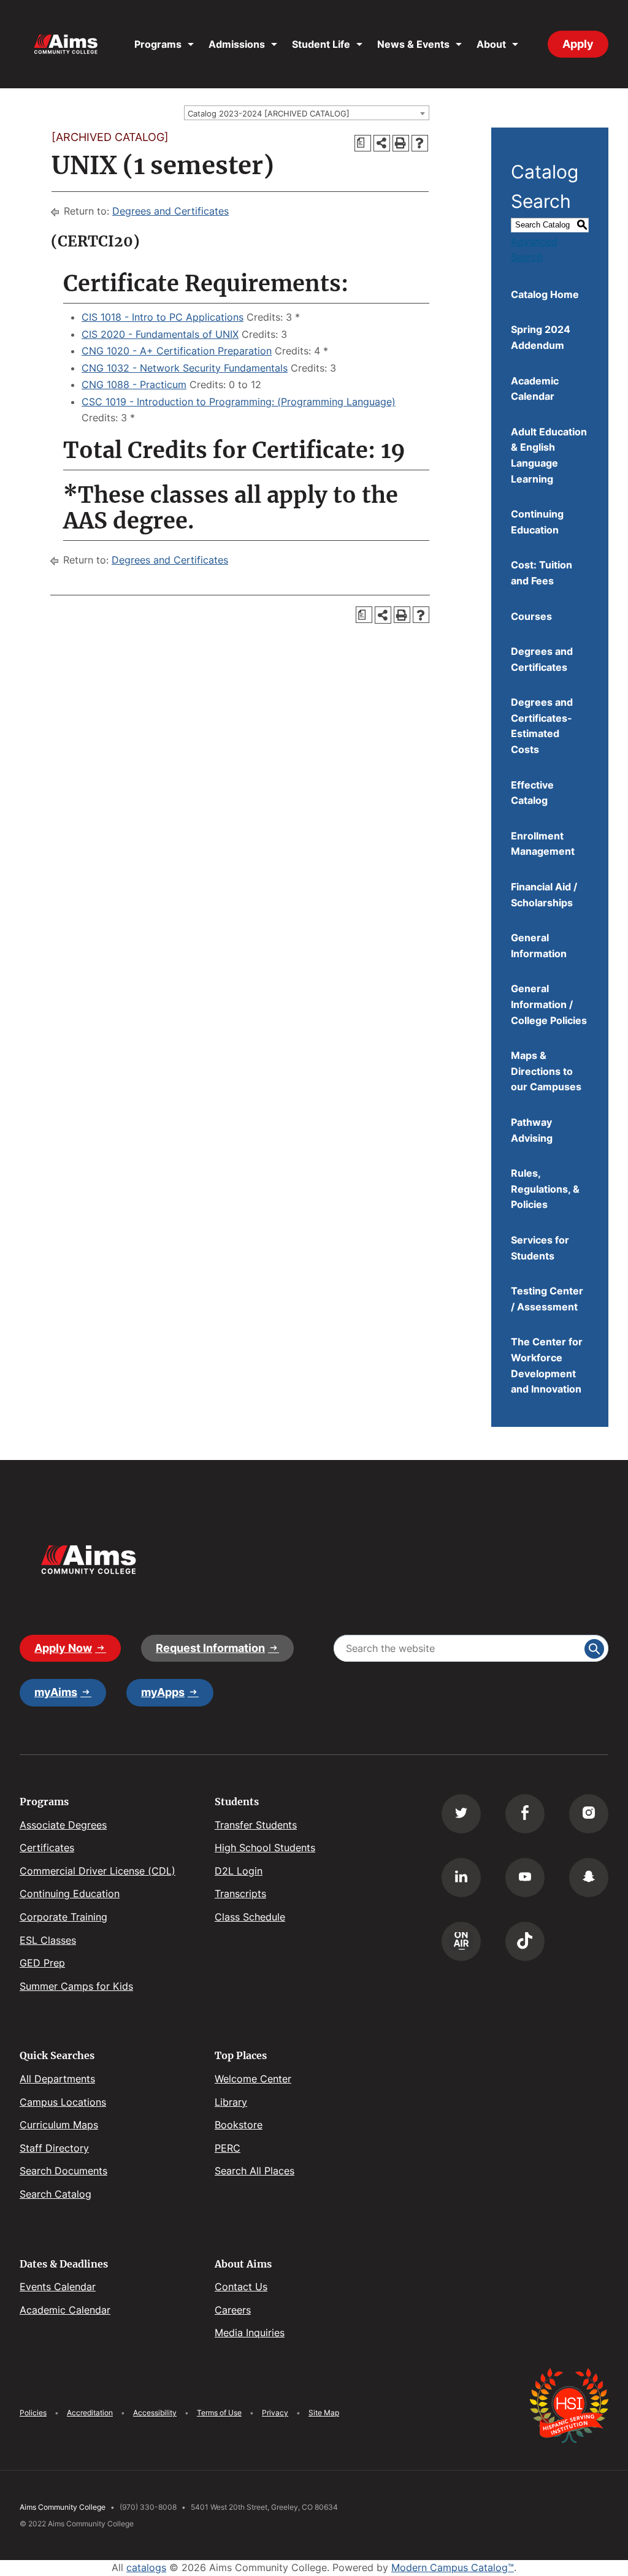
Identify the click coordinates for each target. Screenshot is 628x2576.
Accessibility (155, 2413)
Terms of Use (219, 2413)
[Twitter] (461, 1814)
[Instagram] (589, 1814)
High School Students (265, 1848)
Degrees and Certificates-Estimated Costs (542, 726)
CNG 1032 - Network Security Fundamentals (185, 368)
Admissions (237, 44)
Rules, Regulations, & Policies (545, 1189)
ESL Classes (48, 1940)
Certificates (47, 1848)
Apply (578, 44)
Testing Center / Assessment (547, 1299)
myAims (56, 1692)
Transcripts (240, 1894)
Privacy (275, 2413)
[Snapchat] (589, 1878)
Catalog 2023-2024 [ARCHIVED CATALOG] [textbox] (269, 113)
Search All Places (255, 2171)
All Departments (57, 2079)
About (491, 44)
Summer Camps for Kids (76, 1986)
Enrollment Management (543, 844)
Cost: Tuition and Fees (542, 573)
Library (231, 2102)
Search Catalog (56, 2194)
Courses (531, 616)
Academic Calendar (535, 389)
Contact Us (241, 2287)
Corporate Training (63, 1917)
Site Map (324, 2413)
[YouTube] (525, 1878)
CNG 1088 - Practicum (134, 384)
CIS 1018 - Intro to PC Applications (163, 317)
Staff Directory (54, 2148)
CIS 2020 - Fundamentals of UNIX (160, 334)
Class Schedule (250, 1917)
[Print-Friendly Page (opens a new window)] (401, 143)
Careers (233, 2310)
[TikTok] (525, 1941)
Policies (33, 2413)
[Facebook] (525, 1814)
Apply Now (63, 1648)
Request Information (210, 1648)
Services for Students (540, 1248)
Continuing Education (537, 522)
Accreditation (90, 2413)
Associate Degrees (63, 1825)
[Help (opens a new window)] (420, 143)
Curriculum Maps (59, 2125)
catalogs (146, 2567)
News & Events (413, 44)
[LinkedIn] (461, 1878)
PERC (228, 2148)
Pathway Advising (532, 1130)
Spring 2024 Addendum (541, 337)
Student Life (321, 44)
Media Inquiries (250, 2333)
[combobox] (307, 113)
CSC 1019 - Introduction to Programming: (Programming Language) (239, 402)
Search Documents (63, 2171)
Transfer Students (256, 1825)
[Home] (66, 44)
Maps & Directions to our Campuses (546, 1071)
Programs (158, 44)
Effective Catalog (532, 793)
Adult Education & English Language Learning (549, 455)
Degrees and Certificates (170, 211)
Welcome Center (253, 2079)
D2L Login (239, 1871)
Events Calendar (58, 2287)
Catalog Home (545, 294)
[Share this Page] (382, 143)
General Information (539, 946)
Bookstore (239, 2125)
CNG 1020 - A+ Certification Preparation (177, 351)
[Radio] (461, 1941)
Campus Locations (63, 2102)
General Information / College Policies (549, 1004)
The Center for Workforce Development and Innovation (547, 1365)
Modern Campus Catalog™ (453, 2567)
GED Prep (42, 1963)
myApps (163, 1692)
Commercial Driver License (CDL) (98, 1871)
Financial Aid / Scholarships (544, 895)
